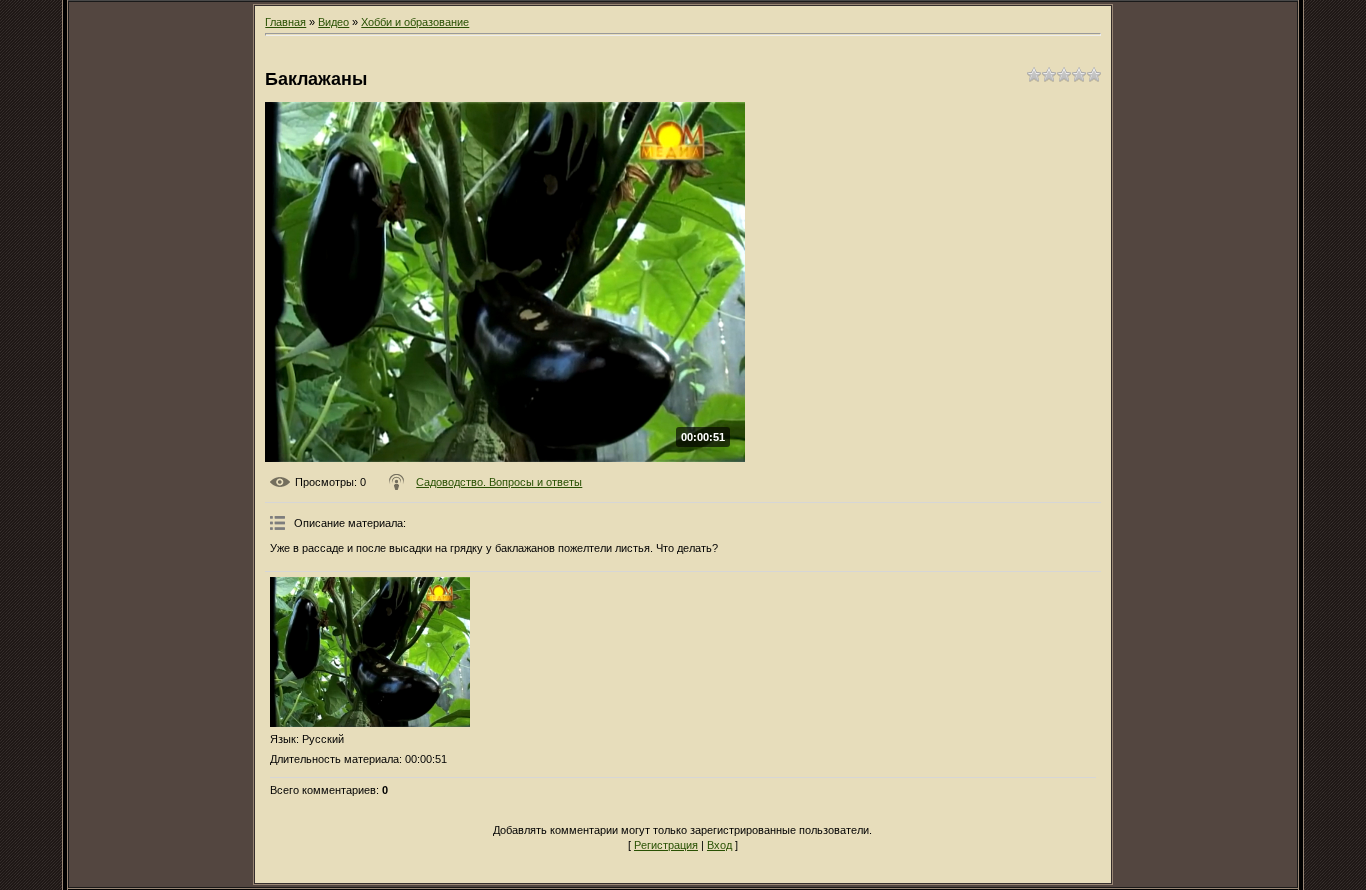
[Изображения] (370, 652)
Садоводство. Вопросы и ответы (499, 482)
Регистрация (666, 845)
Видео (333, 22)
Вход (719, 845)
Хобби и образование (415, 22)
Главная (285, 22)
